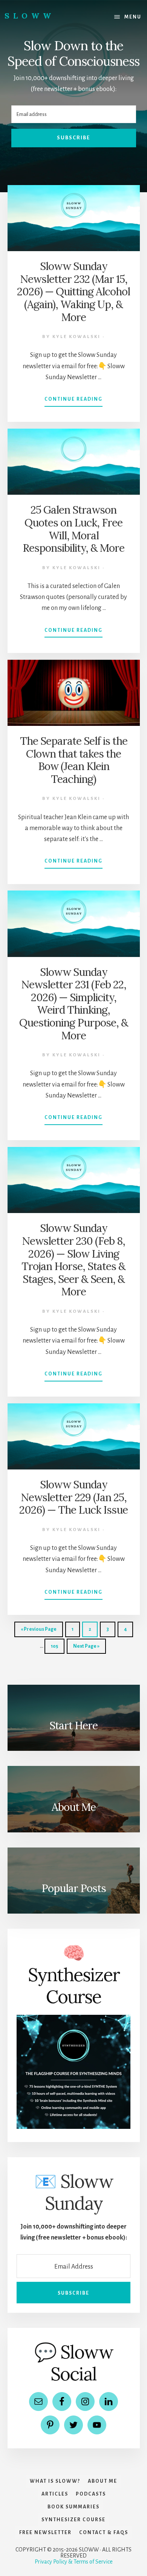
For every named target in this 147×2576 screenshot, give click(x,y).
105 (56, 1649)
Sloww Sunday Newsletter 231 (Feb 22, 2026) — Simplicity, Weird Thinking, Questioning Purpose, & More (74, 1004)
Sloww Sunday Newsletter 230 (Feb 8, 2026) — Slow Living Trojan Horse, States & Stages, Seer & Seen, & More (73, 1260)
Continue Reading (73, 401)
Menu (133, 17)
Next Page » (86, 1649)
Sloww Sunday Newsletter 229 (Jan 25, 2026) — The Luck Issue (73, 1497)
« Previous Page (39, 1632)
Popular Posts (74, 1888)
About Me (74, 1807)
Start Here (73, 1726)
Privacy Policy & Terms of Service (74, 2562)
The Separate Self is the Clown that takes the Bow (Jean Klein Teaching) (74, 760)
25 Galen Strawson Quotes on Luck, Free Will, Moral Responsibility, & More (73, 529)
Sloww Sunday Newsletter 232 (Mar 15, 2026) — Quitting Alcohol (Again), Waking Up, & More (73, 292)
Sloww (30, 16)
